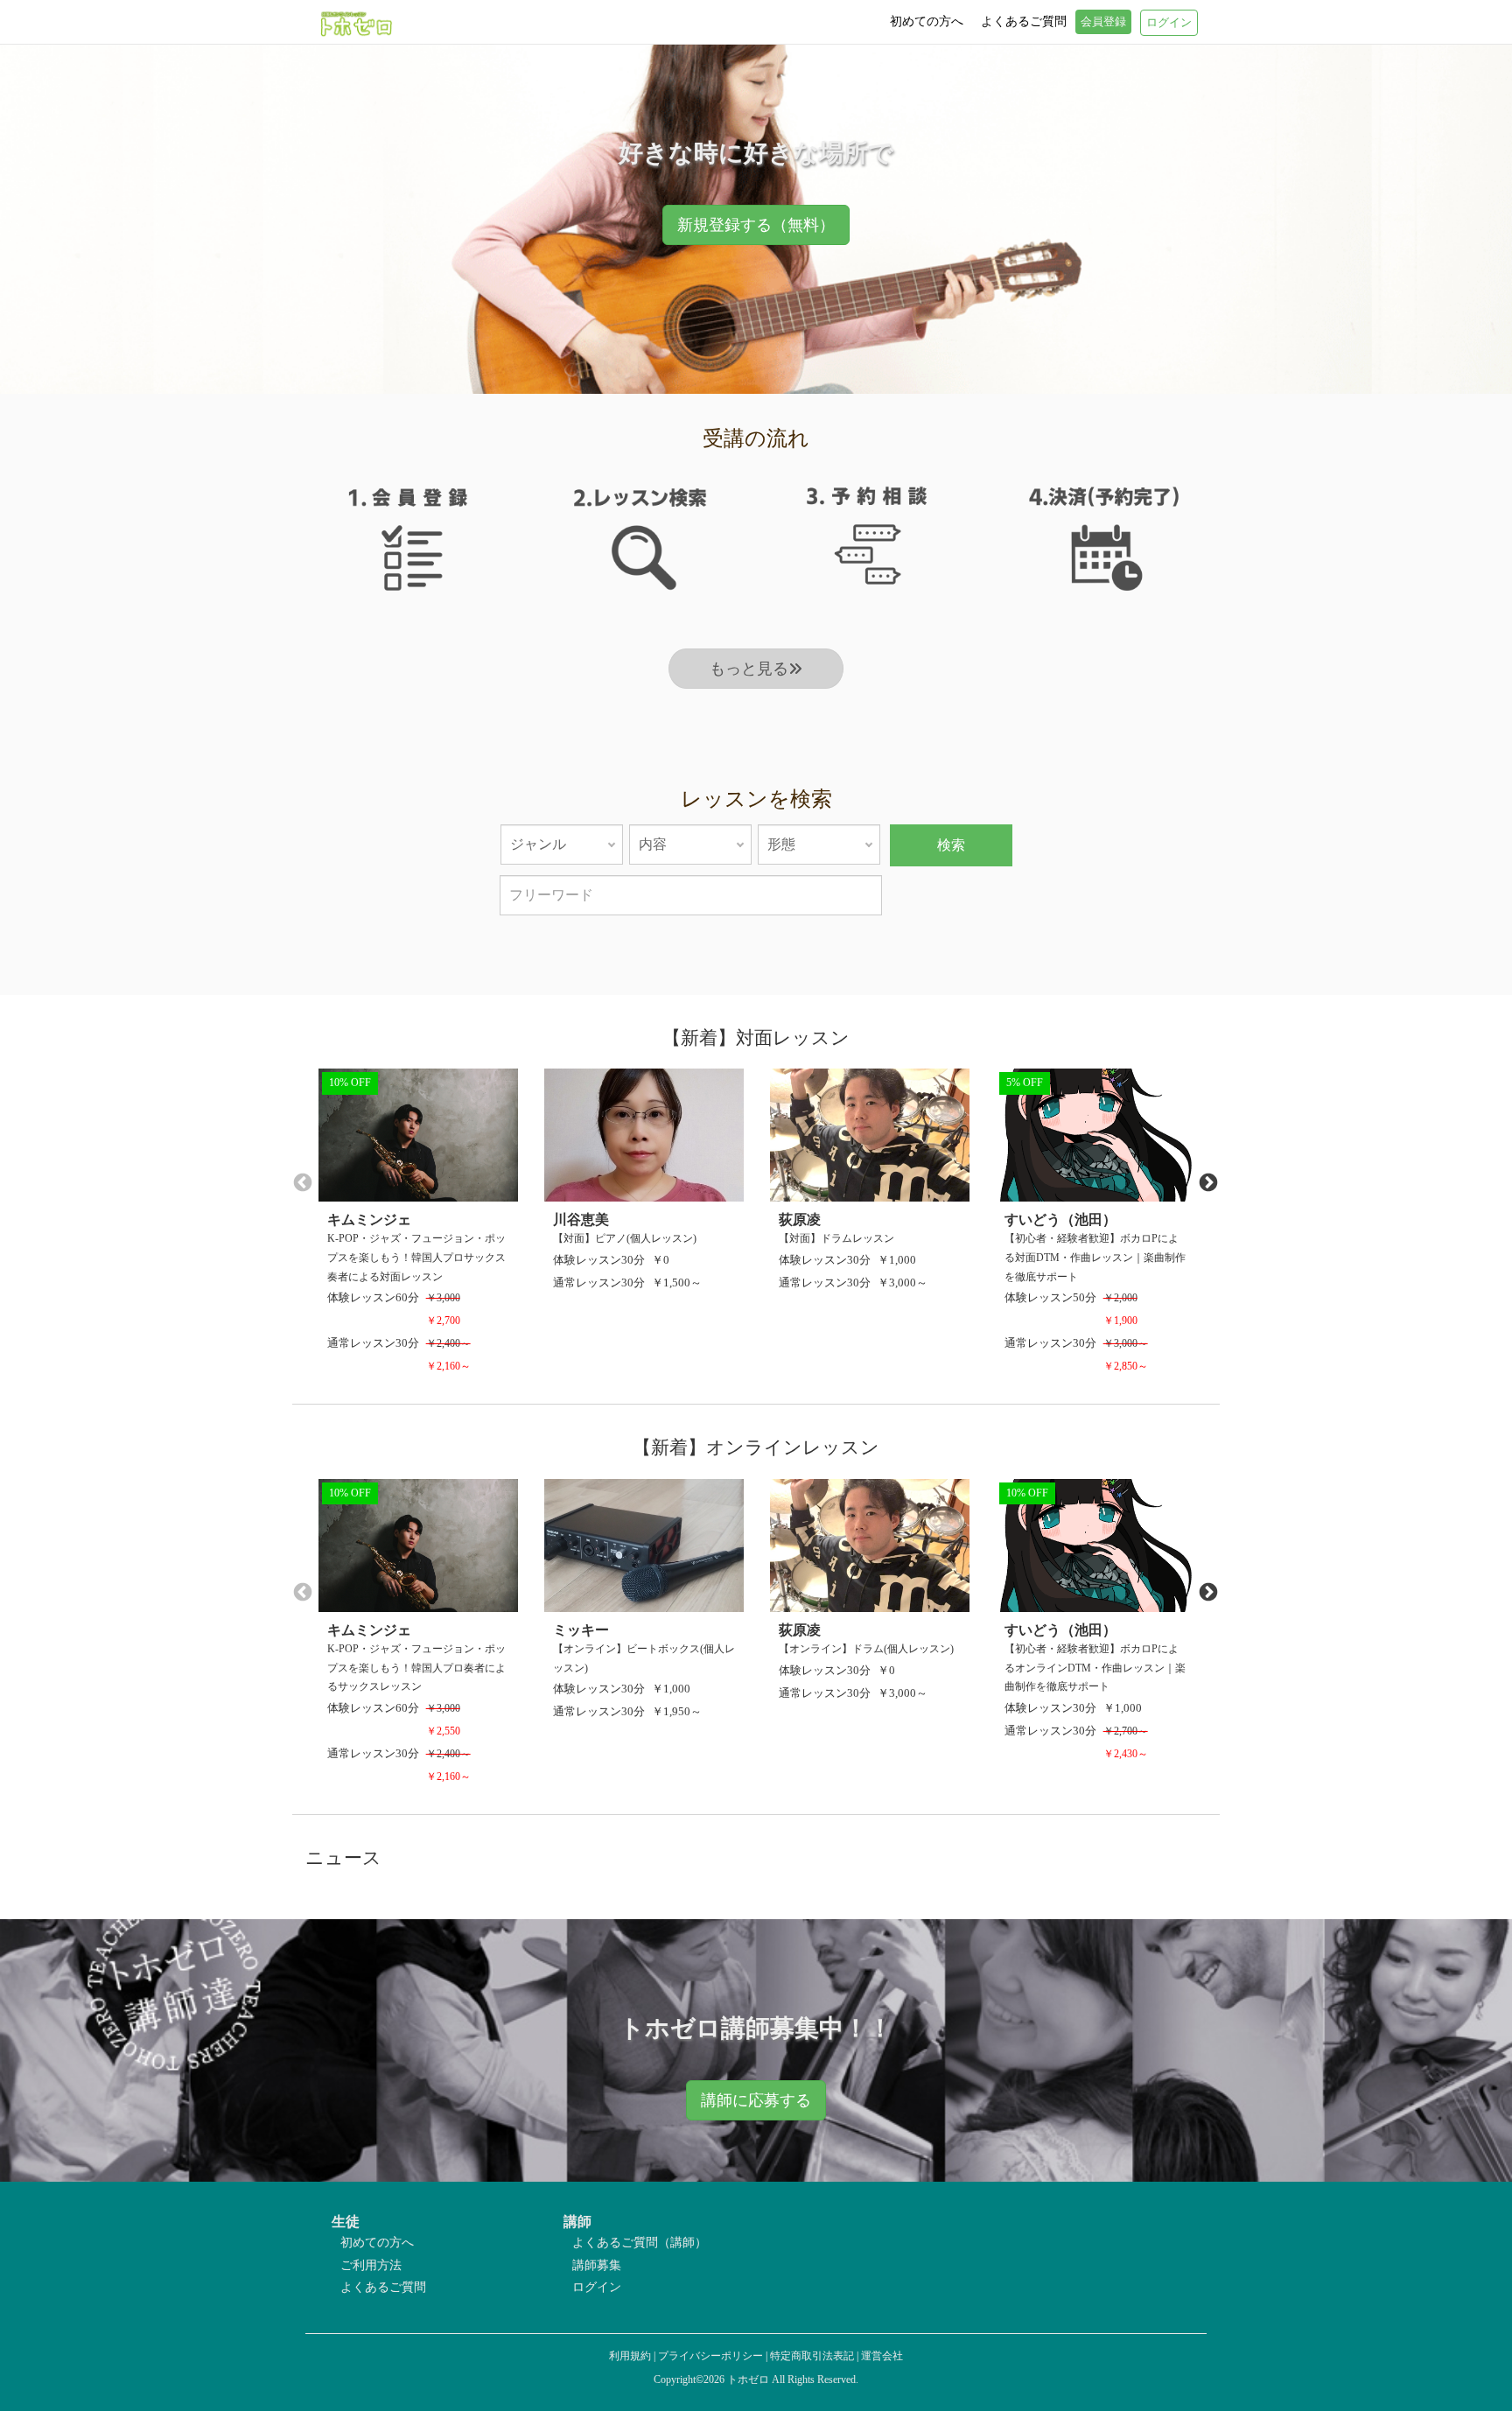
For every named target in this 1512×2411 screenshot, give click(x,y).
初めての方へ (377, 2243)
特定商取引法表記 (812, 2356)
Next (1207, 1181)
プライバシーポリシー (710, 2356)
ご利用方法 (371, 2265)
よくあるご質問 (383, 2287)
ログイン (597, 2287)
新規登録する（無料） (756, 225)
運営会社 (882, 2356)
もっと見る (749, 669)
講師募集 (597, 2265)
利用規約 (630, 2356)
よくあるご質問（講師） (640, 2243)
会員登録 (1103, 22)
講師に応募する (756, 2100)
